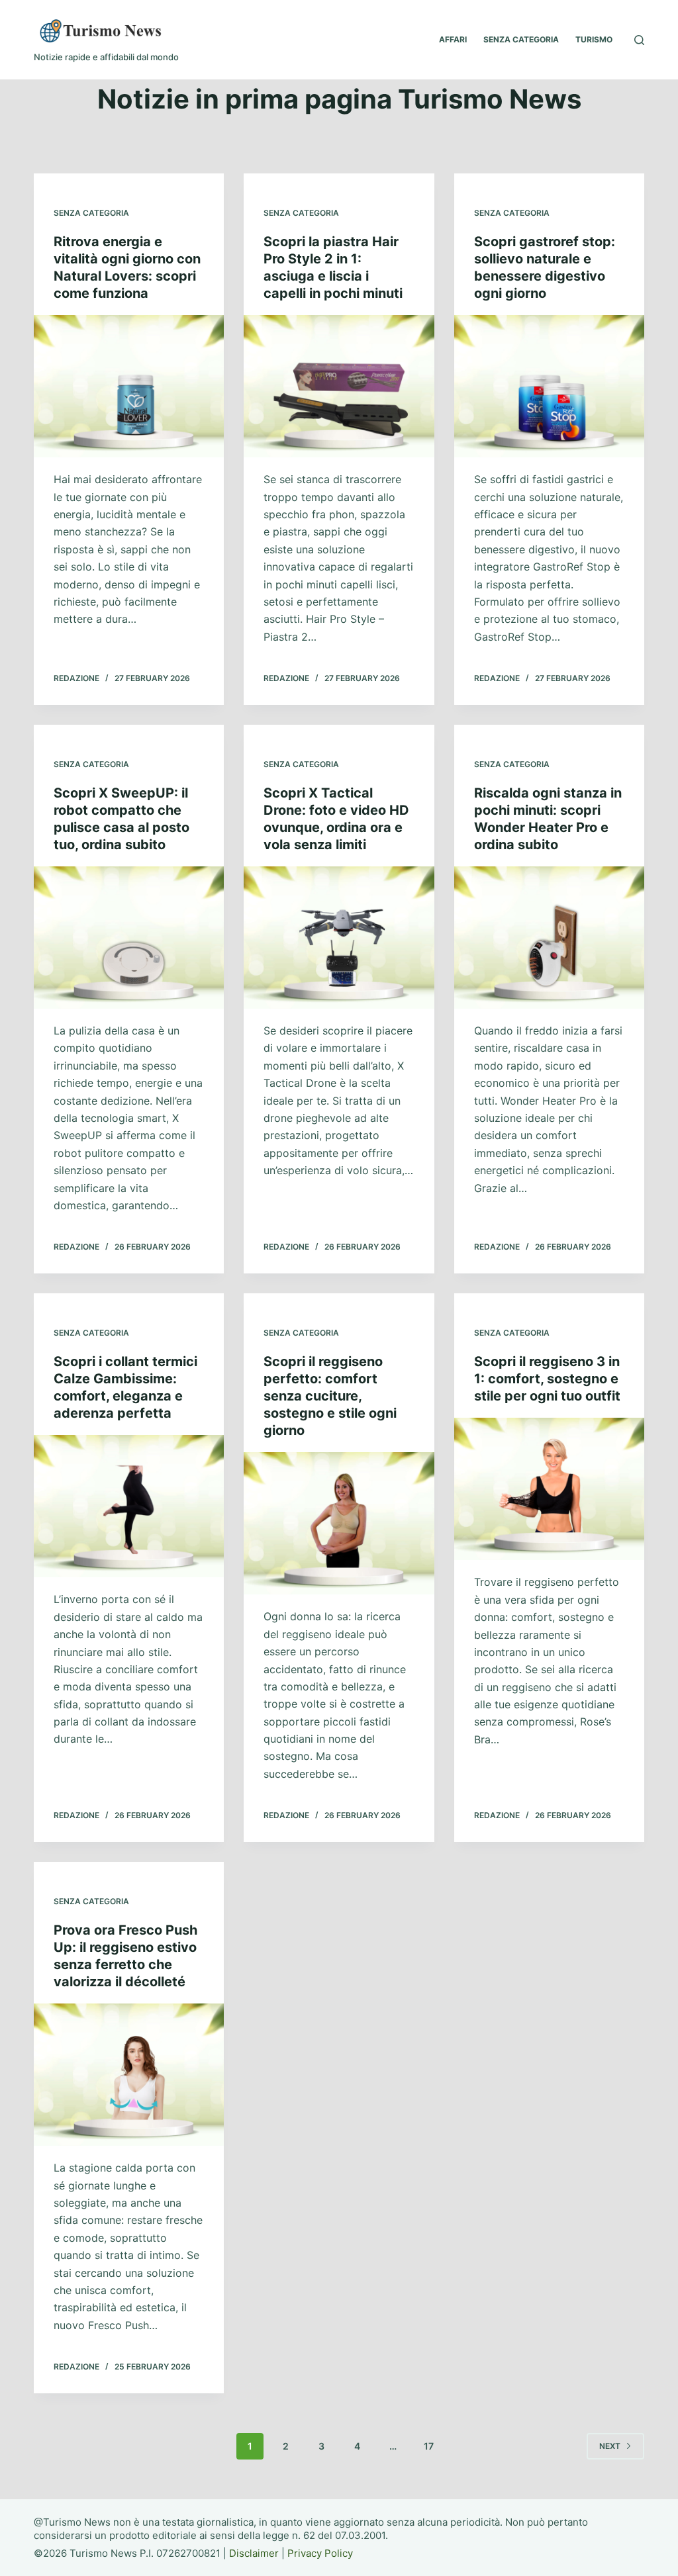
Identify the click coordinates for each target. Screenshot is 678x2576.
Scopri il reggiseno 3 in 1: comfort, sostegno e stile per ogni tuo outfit (547, 1379)
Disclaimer (254, 2553)
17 (429, 2446)
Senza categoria (91, 213)
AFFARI (453, 39)
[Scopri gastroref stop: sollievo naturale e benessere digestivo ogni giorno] (549, 386)
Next (610, 2446)
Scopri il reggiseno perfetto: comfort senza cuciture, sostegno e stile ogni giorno (330, 1396)
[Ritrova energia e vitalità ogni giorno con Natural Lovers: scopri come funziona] (129, 386)
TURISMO (594, 39)
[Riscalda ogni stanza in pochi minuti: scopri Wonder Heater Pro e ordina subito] (549, 938)
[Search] (639, 40)
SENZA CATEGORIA (521, 39)
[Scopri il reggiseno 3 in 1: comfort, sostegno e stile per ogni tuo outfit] (549, 1489)
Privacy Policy (320, 2553)
